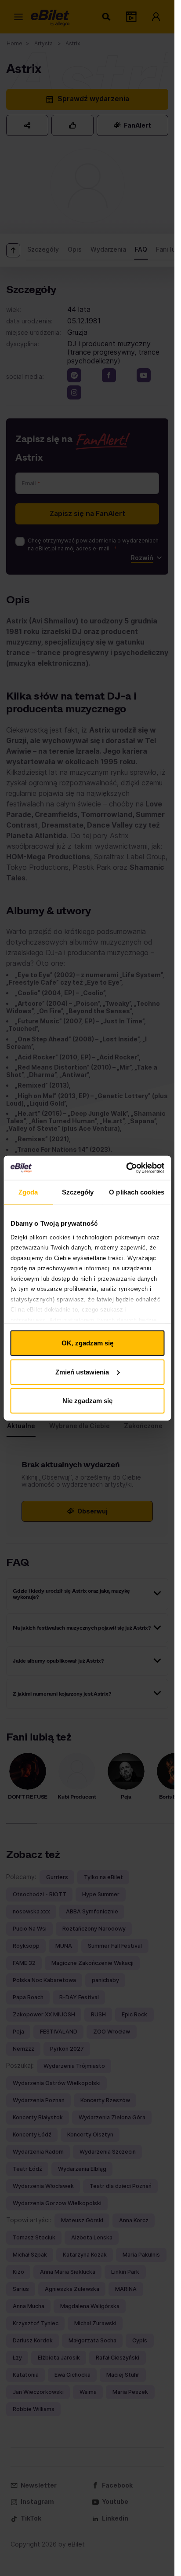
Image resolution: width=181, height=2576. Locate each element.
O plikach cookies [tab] (137, 1192)
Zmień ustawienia (82, 1372)
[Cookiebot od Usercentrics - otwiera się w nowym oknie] (126, 1168)
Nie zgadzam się (87, 1401)
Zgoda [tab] (28, 1192)
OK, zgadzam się (87, 1343)
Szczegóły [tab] (78, 1192)
